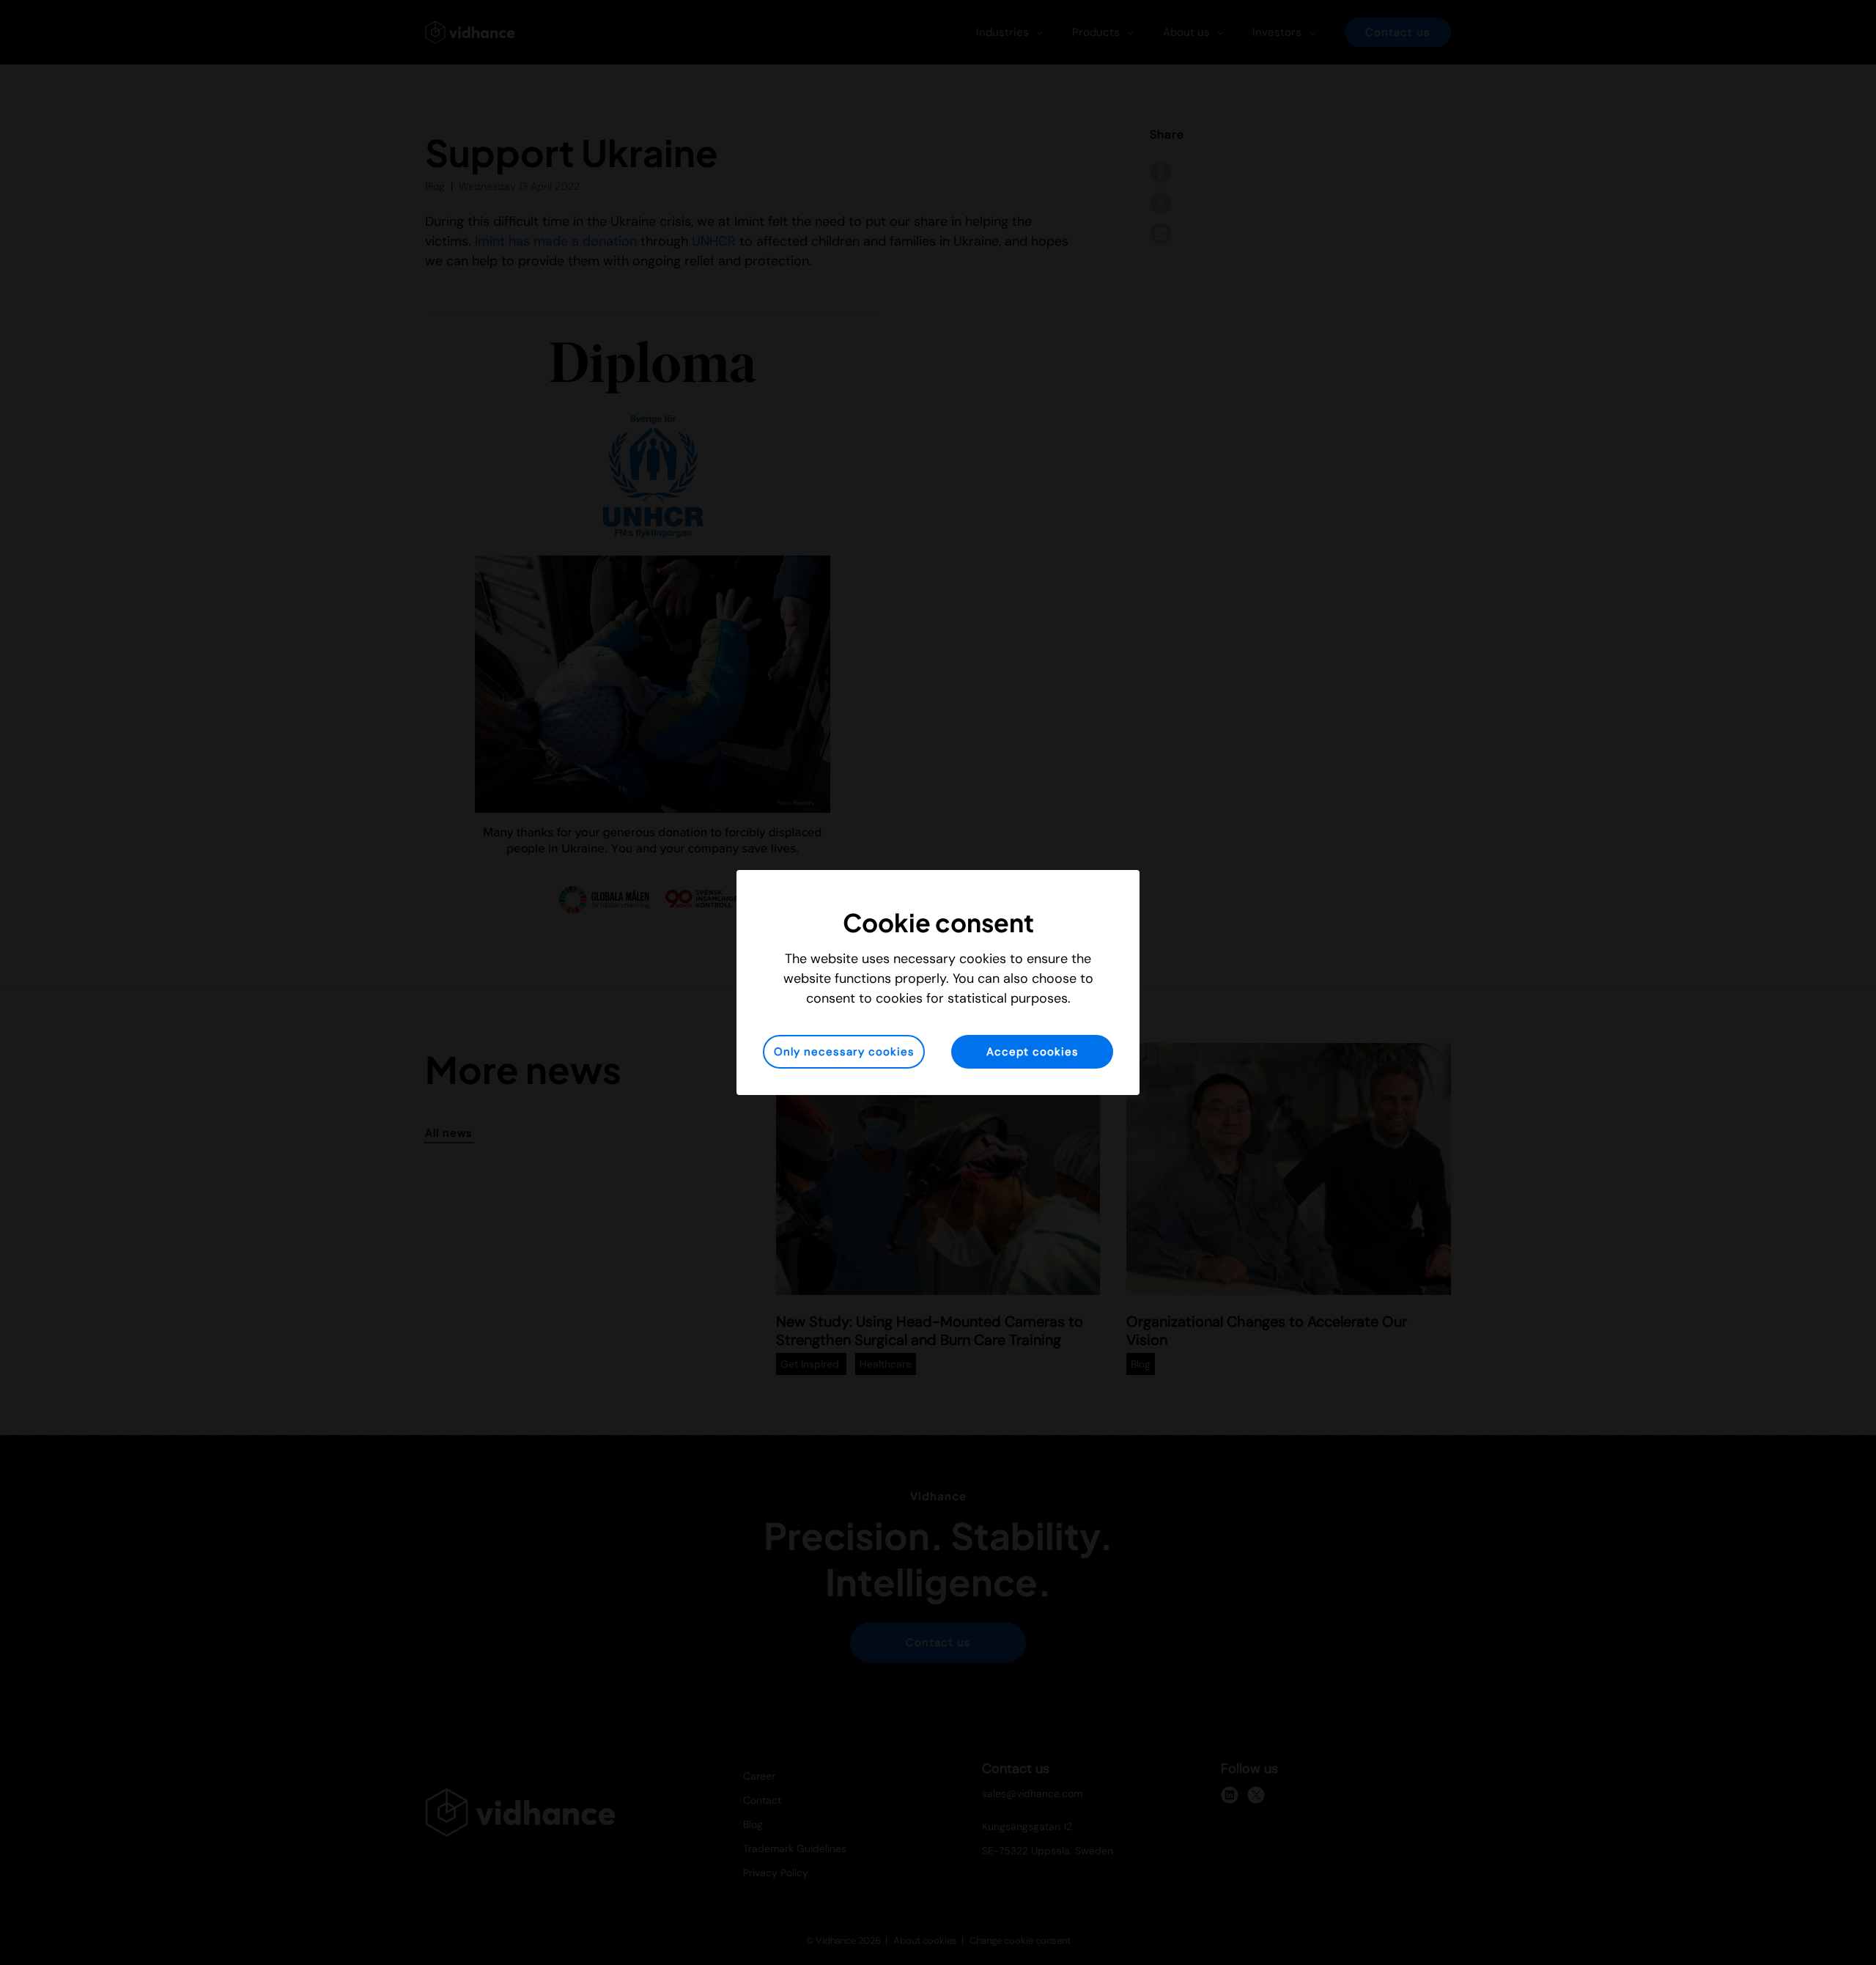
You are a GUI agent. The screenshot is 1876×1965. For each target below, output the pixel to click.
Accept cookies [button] (1033, 1052)
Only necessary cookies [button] (844, 1052)
